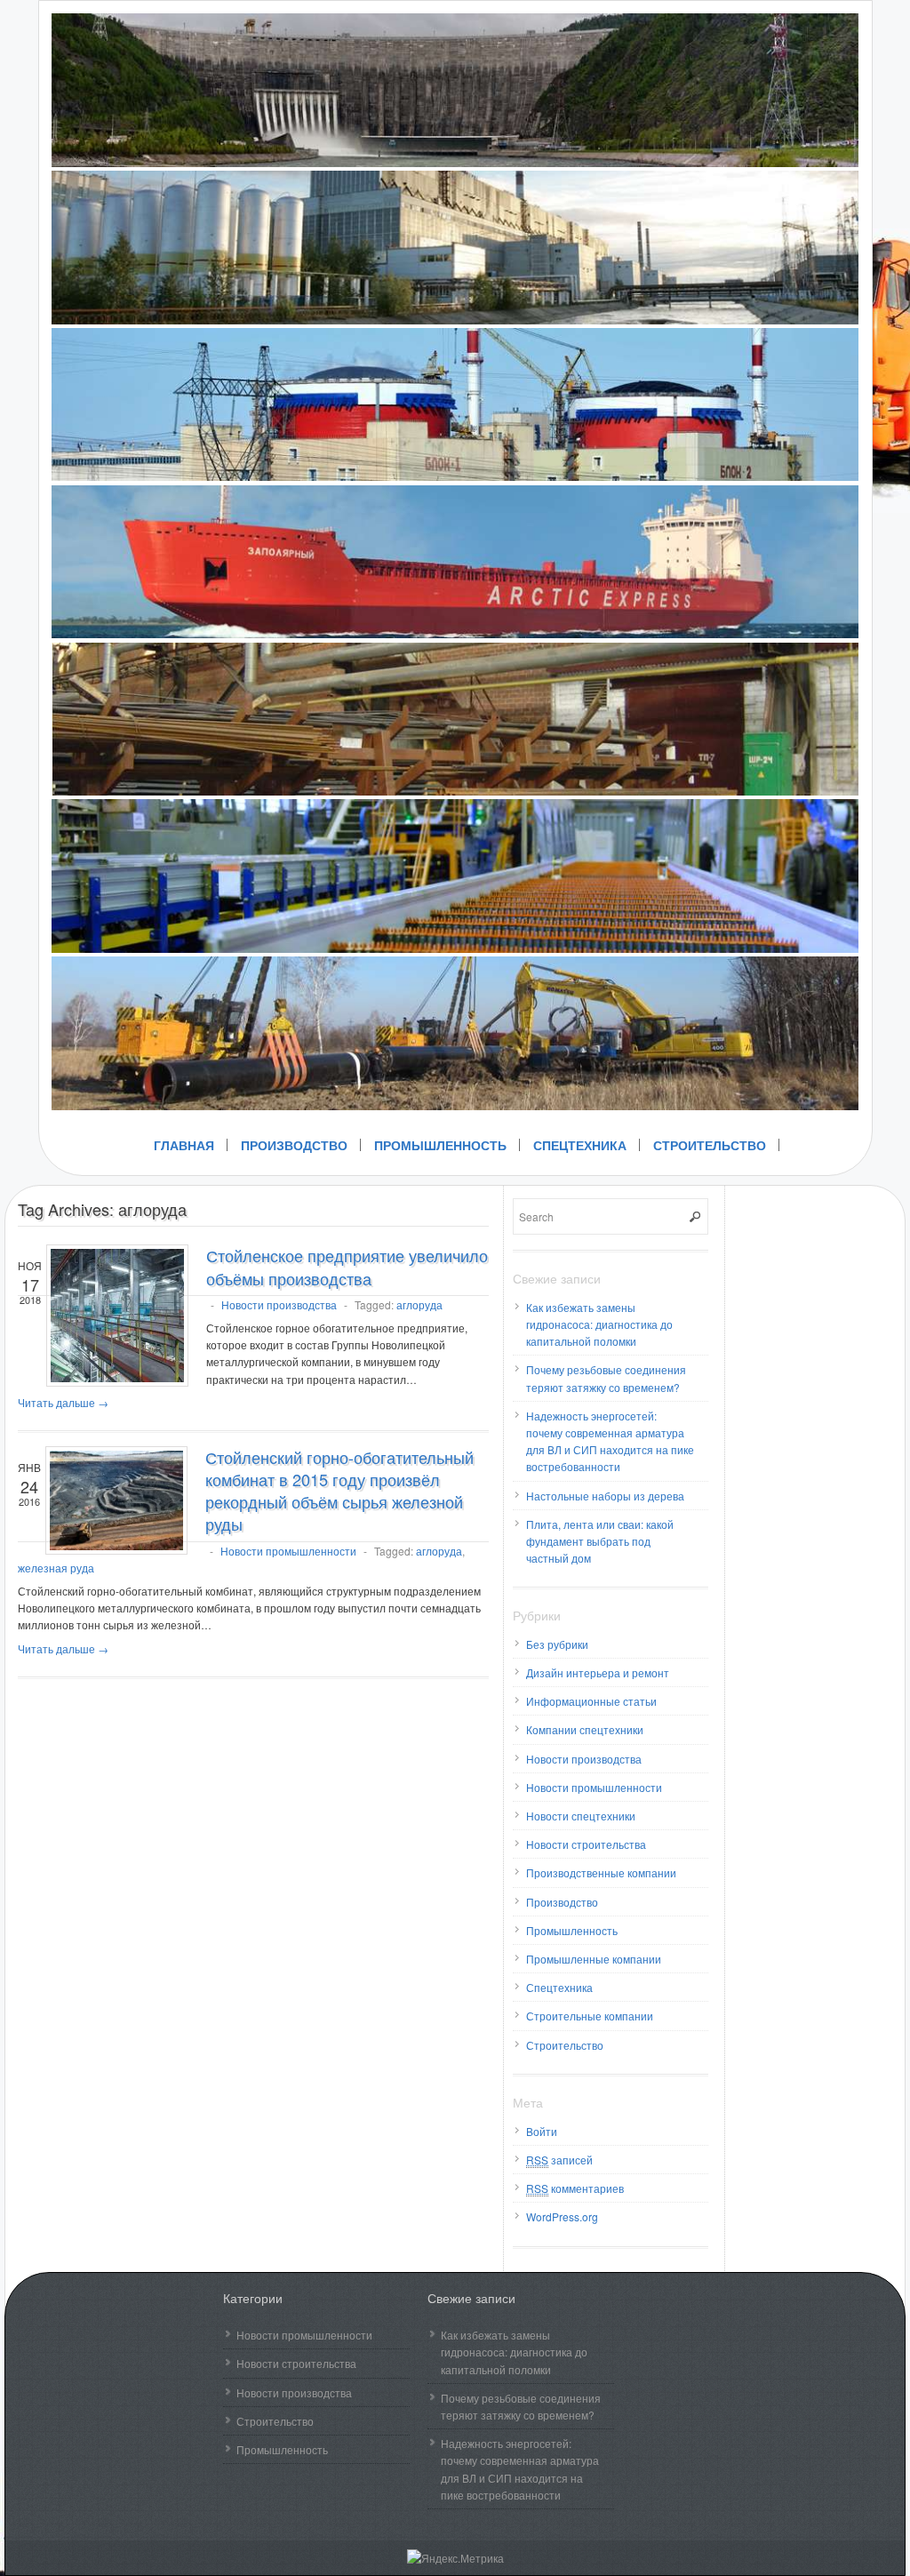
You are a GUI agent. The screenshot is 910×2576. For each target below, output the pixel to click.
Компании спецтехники (585, 1729)
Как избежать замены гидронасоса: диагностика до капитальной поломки (599, 1324)
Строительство (710, 1145)
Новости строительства (586, 1844)
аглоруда (419, 1304)
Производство (294, 1145)
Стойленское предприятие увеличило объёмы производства (347, 1266)
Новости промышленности (288, 1551)
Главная (184, 1145)
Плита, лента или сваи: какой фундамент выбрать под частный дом (600, 1541)
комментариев (575, 2188)
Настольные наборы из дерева (605, 1496)
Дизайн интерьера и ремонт (598, 1672)
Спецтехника (580, 1145)
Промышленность (440, 1145)
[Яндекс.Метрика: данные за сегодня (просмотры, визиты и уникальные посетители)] (455, 2558)
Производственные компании (601, 1872)
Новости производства (279, 1304)
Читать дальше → (63, 1402)
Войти (542, 2131)
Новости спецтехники (581, 1816)
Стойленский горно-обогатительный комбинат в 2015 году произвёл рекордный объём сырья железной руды (339, 1491)
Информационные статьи (591, 1701)
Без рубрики (557, 1644)
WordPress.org (562, 2216)
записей (559, 2160)
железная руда (56, 1568)
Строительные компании (590, 2016)
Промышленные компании (594, 1959)
